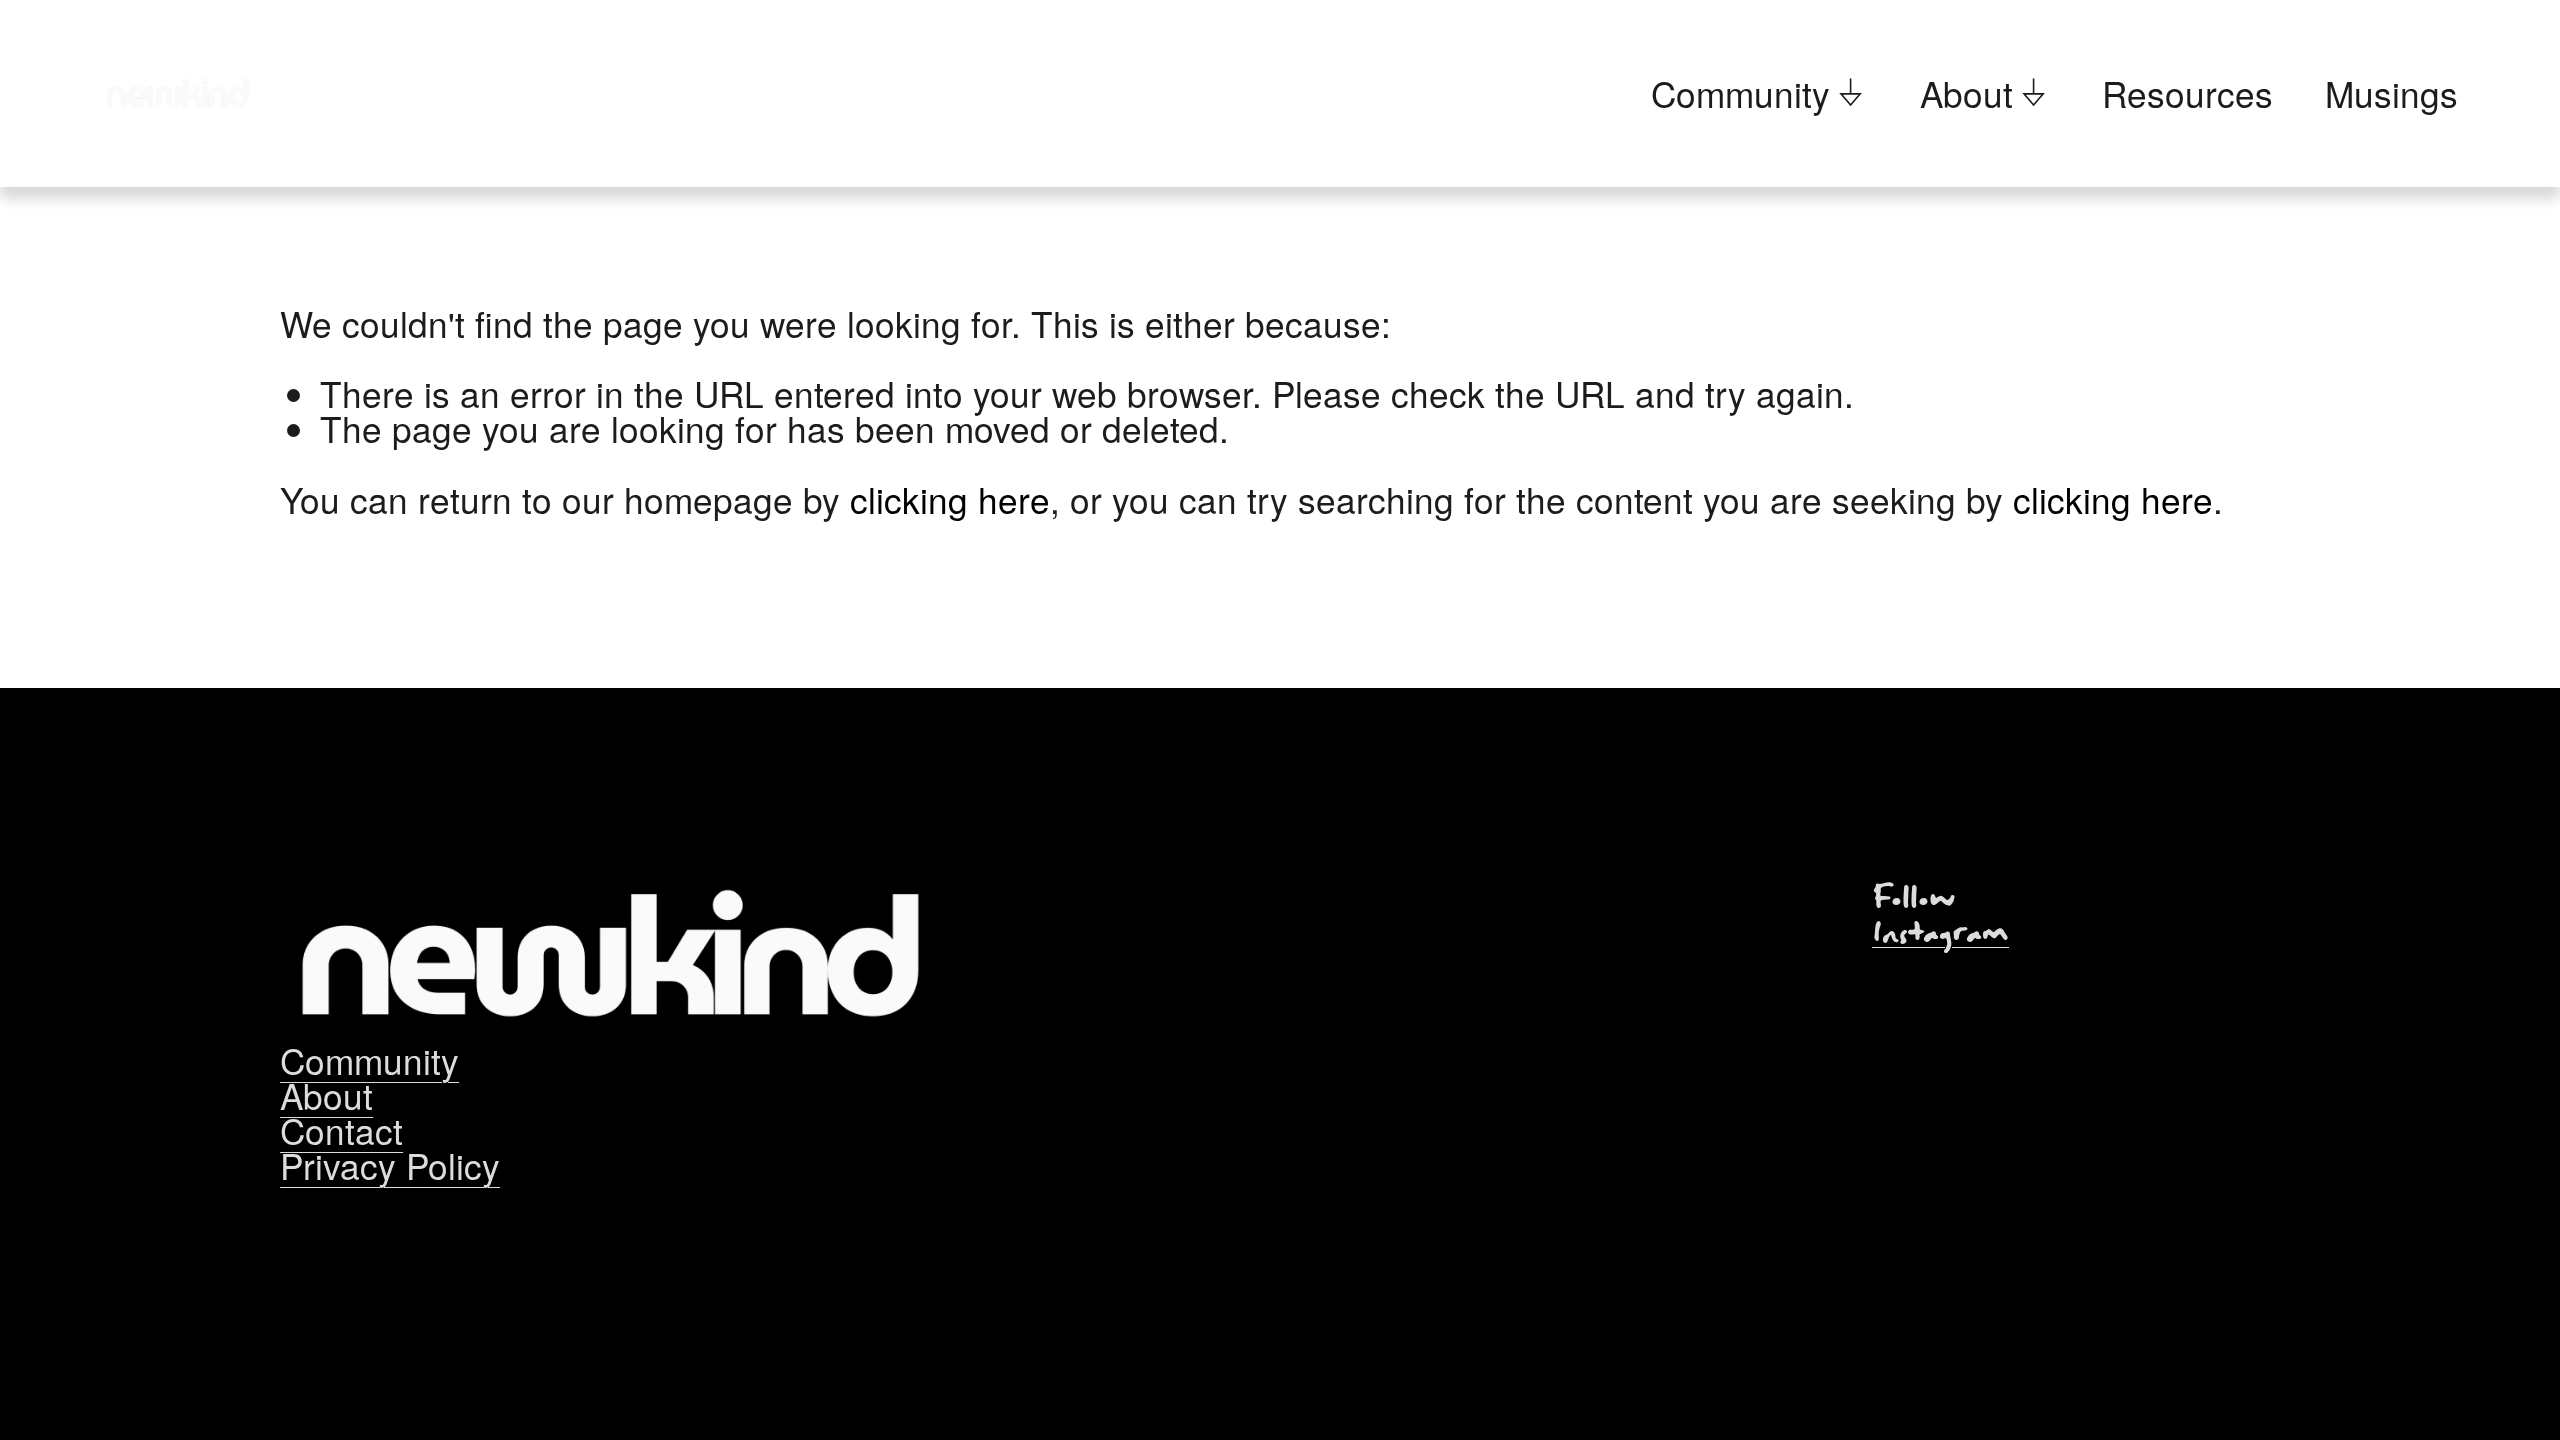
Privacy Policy (390, 1165)
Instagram (1940, 934)
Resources (2187, 94)
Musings (2391, 94)
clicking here (950, 499)
